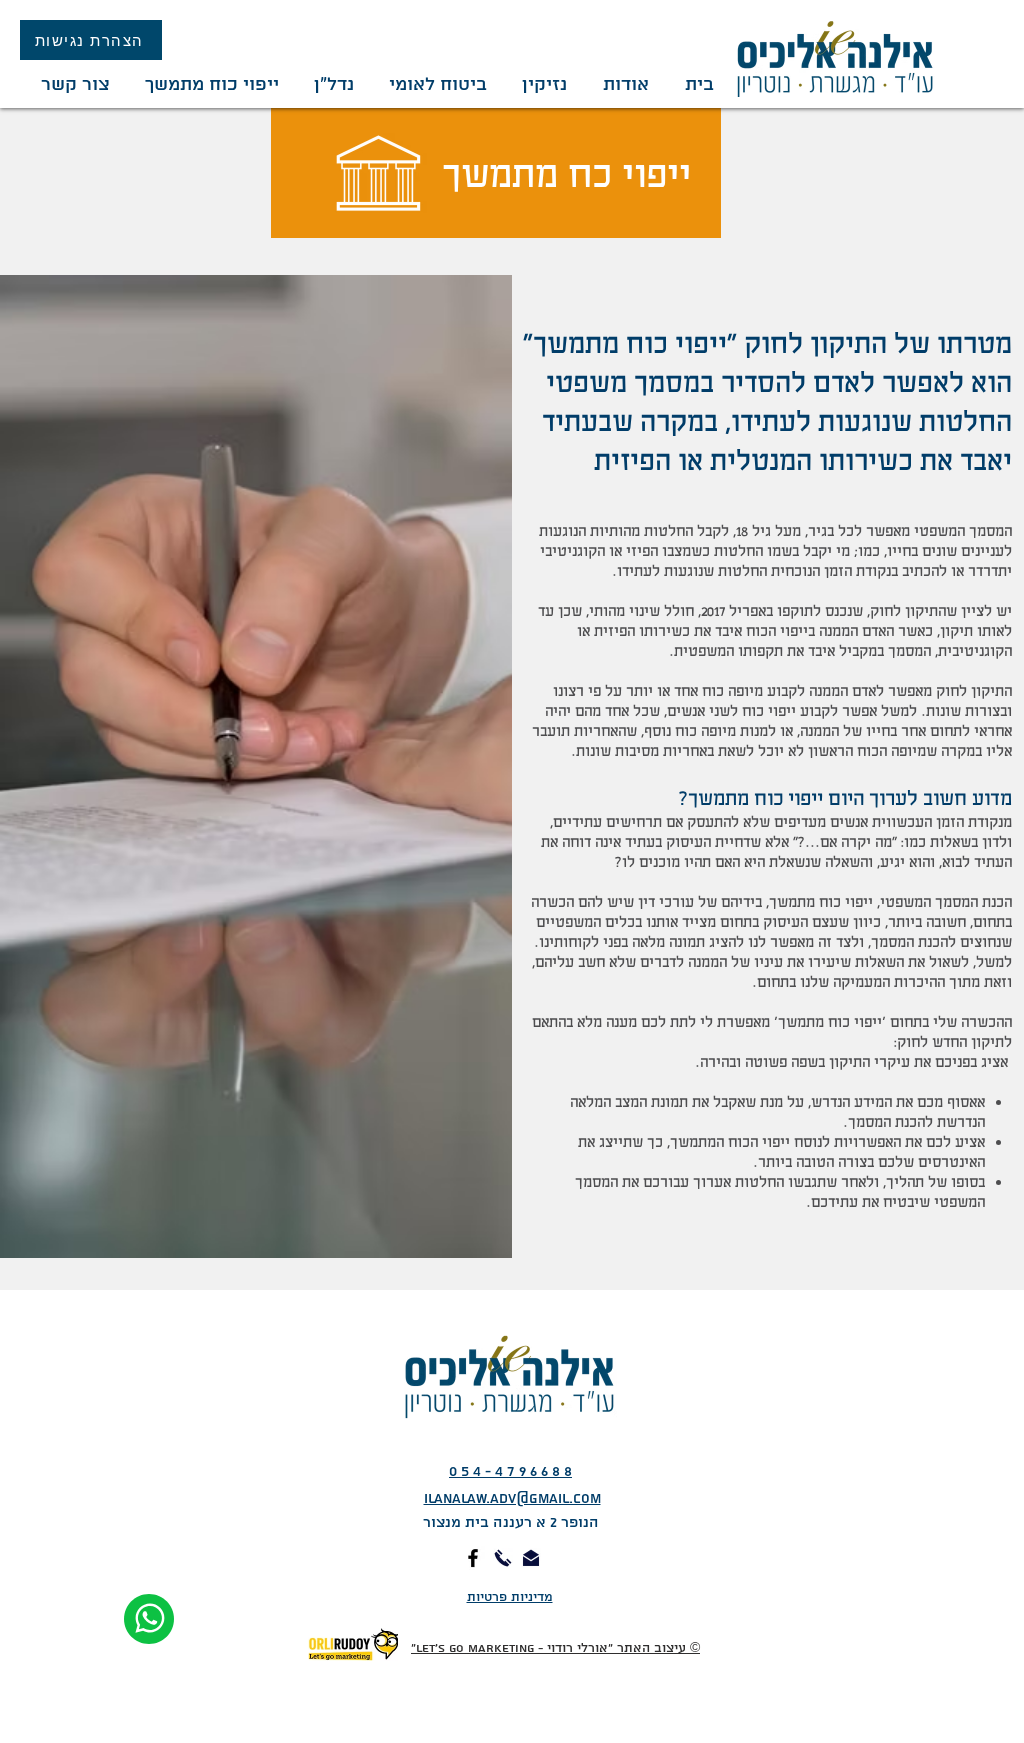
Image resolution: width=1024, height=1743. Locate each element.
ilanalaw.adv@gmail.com (512, 1499)
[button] (542, 85)
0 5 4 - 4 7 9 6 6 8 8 (510, 1472)
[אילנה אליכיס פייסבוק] (473, 1558)
